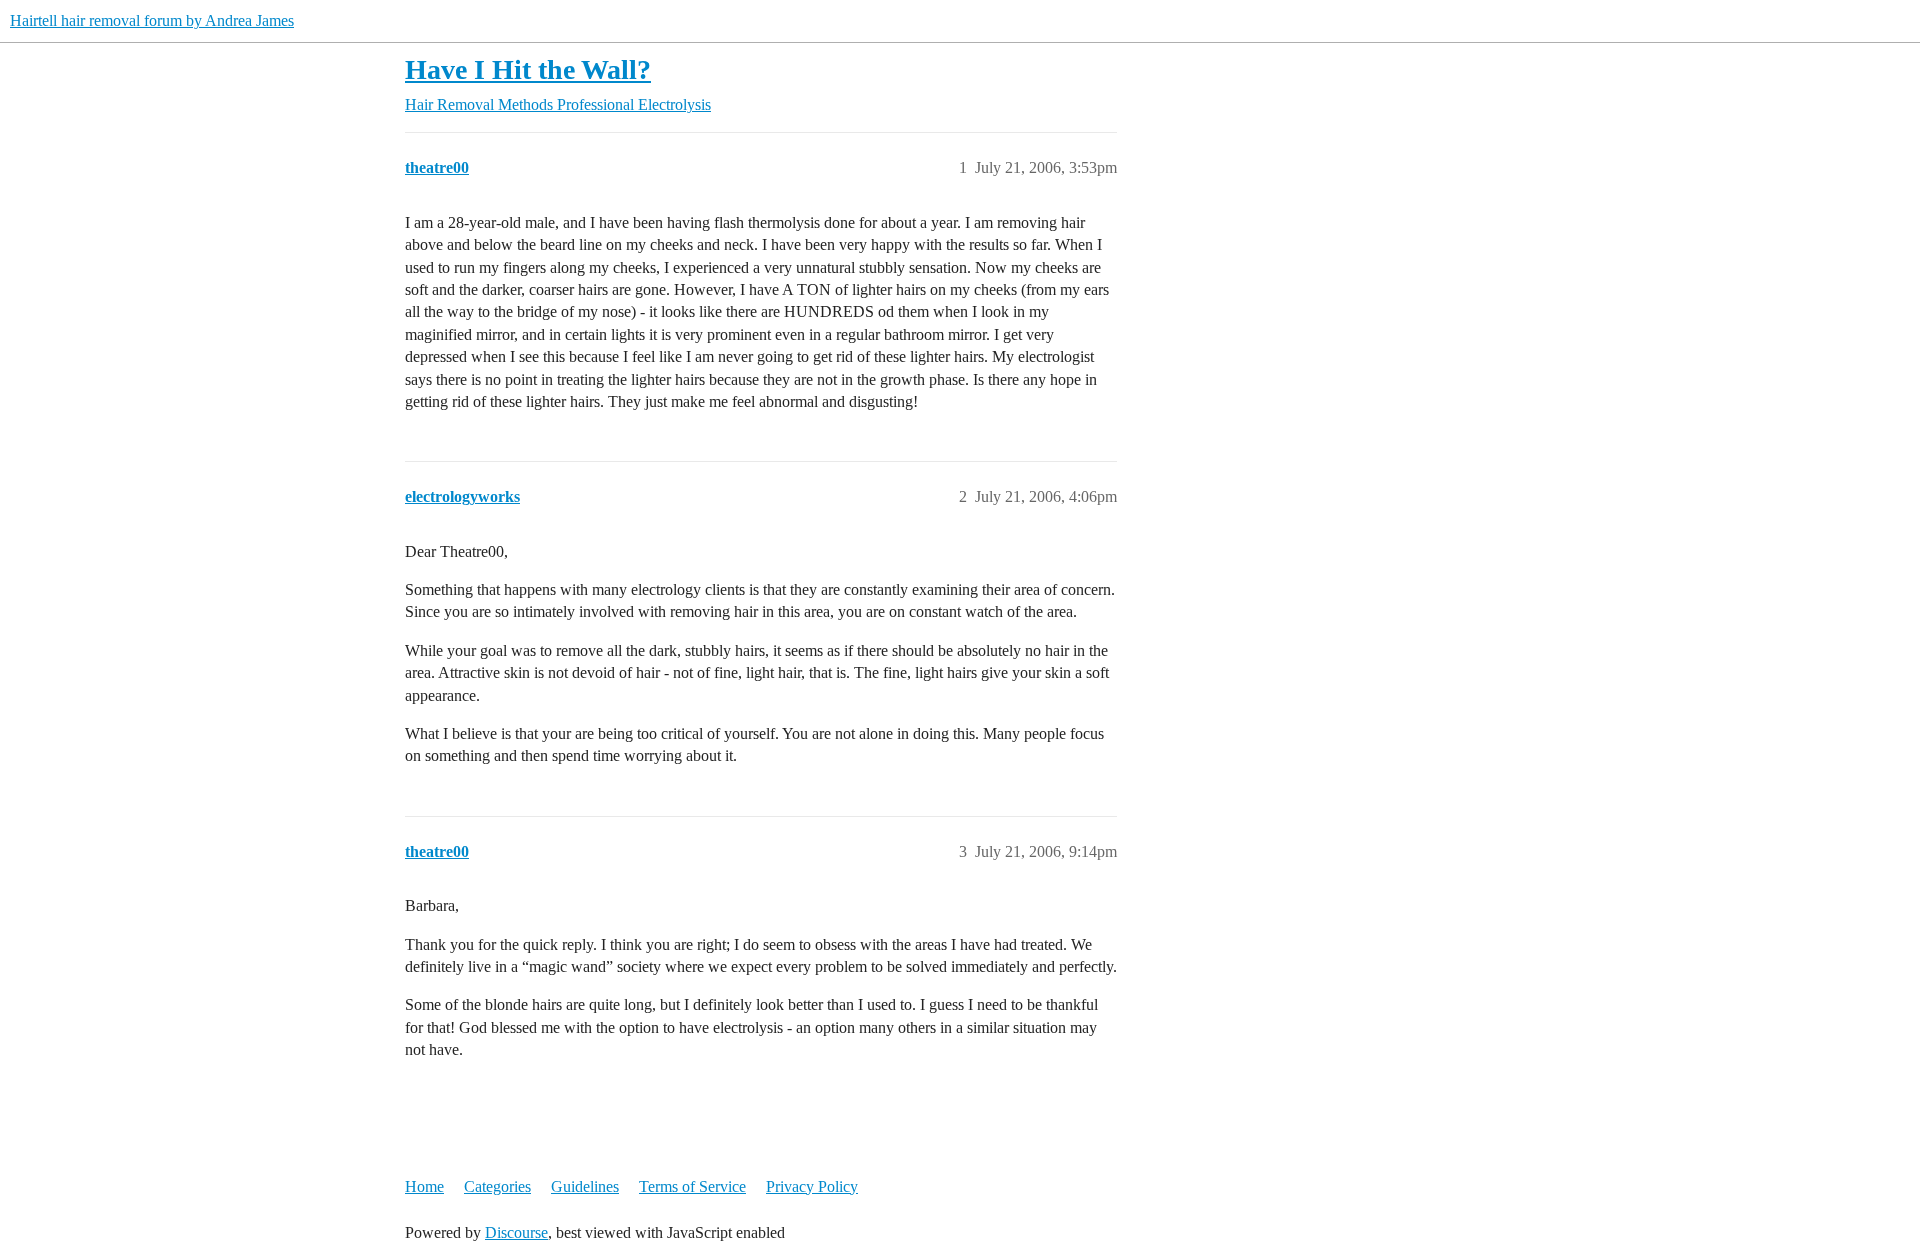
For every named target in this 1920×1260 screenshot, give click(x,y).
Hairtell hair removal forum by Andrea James (152, 20)
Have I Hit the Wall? (528, 69)
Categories (497, 1186)
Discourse (516, 1232)
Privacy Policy (812, 1186)
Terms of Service (692, 1186)
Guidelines (585, 1186)
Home (424, 1186)
